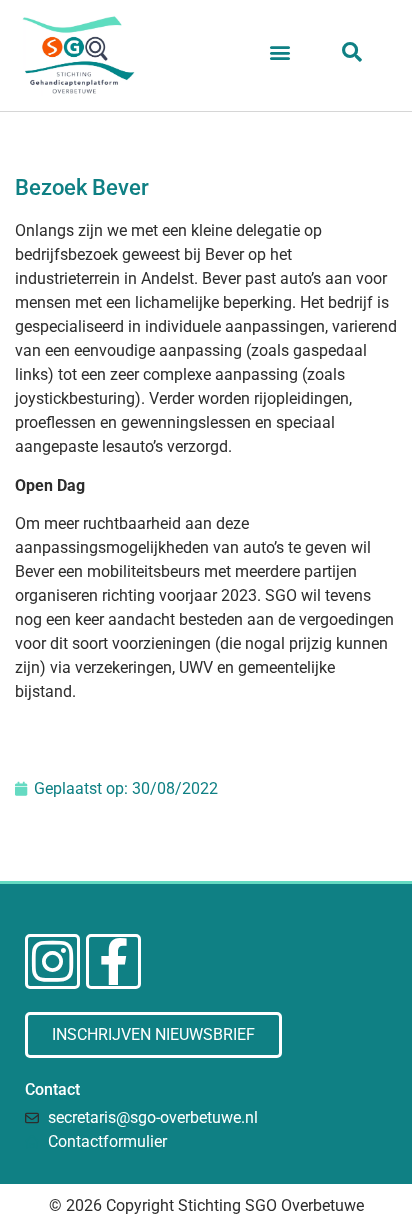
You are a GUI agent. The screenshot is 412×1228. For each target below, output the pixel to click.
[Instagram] (52, 961)
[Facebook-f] (113, 961)
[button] (280, 51)
